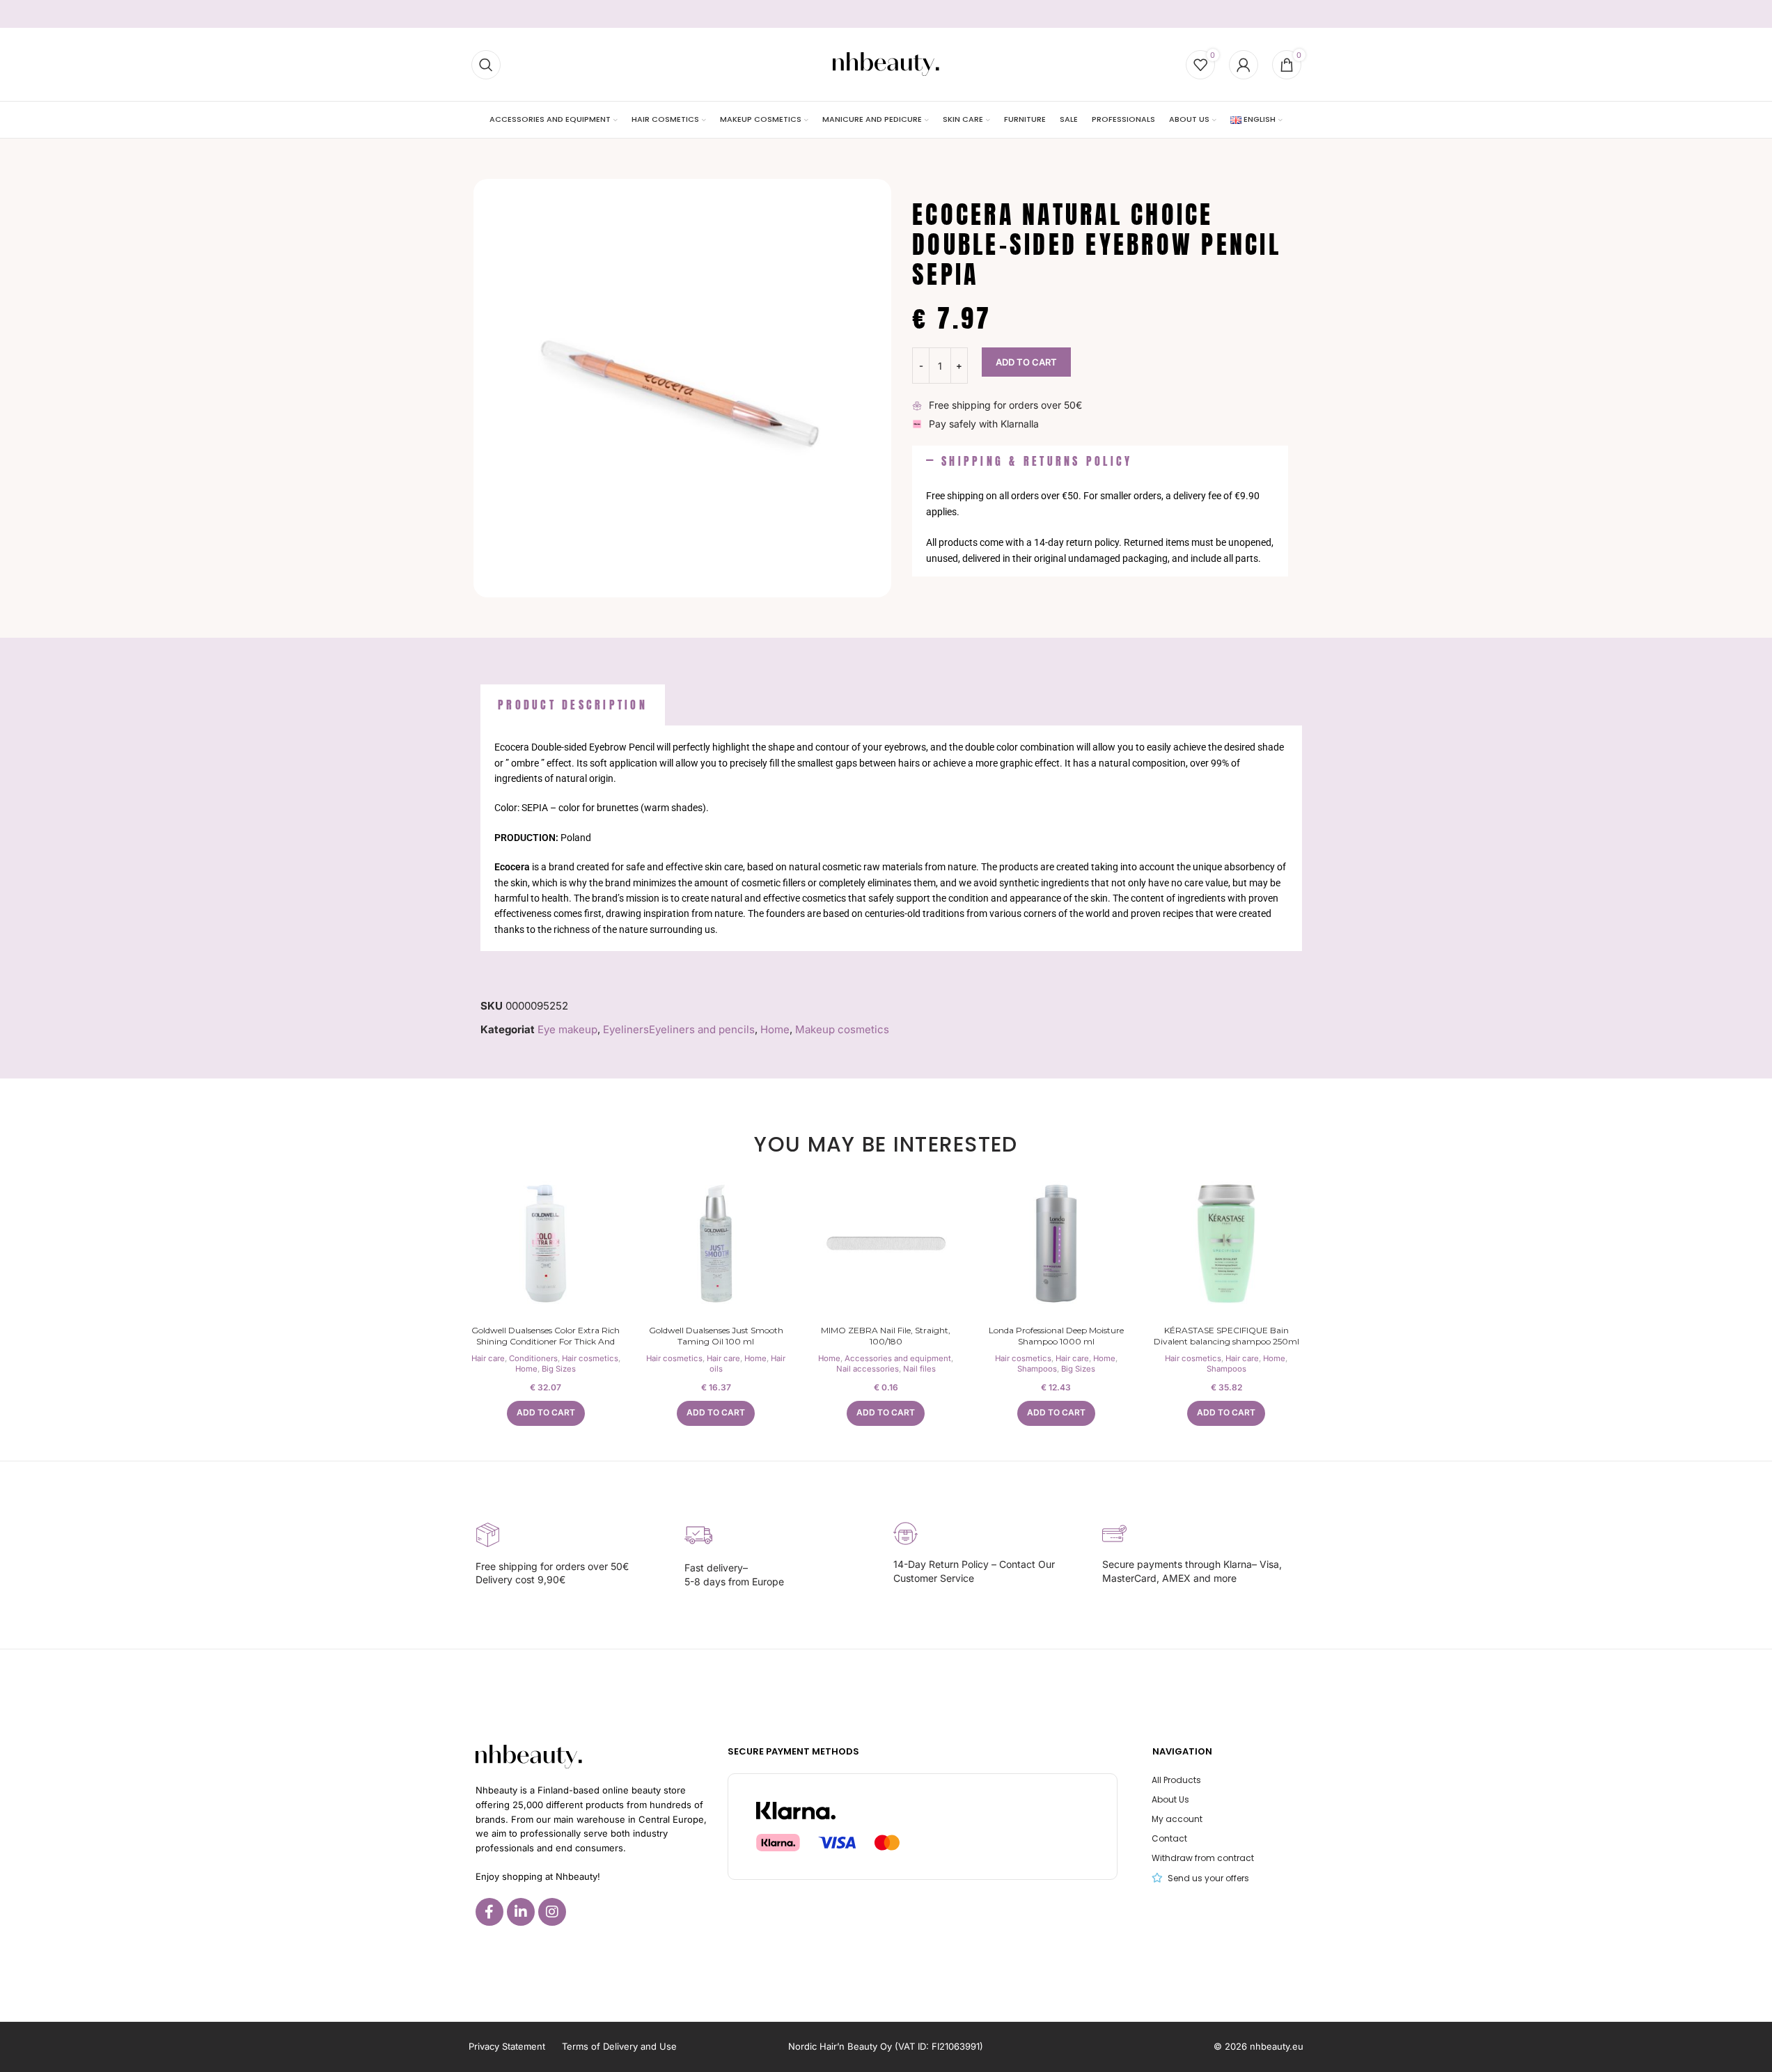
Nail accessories (868, 1369)
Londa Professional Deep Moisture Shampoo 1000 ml (1056, 1336)
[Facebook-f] (489, 1912)
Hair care (488, 1358)
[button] (1100, 462)
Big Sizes (559, 1369)
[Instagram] (552, 1912)
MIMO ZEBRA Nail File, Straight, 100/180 (886, 1336)
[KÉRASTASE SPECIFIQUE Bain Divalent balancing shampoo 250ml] (1226, 1243)
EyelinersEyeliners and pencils (679, 1029)
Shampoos (1037, 1369)
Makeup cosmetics (842, 1029)
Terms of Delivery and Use (619, 2046)
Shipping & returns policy (1037, 461)
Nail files (919, 1369)
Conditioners (533, 1358)
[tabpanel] (891, 838)
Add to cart (1026, 362)
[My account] (1244, 65)
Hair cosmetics (590, 1358)
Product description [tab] (573, 705)
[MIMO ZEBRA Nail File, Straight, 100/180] (886, 1243)
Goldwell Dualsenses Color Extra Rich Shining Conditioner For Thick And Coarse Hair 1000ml (546, 1342)
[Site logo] (886, 64)
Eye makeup (567, 1029)
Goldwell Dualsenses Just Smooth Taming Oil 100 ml (716, 1336)
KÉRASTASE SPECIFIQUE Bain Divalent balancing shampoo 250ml (1226, 1336)
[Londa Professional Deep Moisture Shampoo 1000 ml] (1056, 1243)
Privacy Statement (507, 2046)
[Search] (486, 65)
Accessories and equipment (898, 1358)
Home (775, 1029)
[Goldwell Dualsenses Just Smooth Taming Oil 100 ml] (716, 1243)
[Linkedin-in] (521, 1912)
